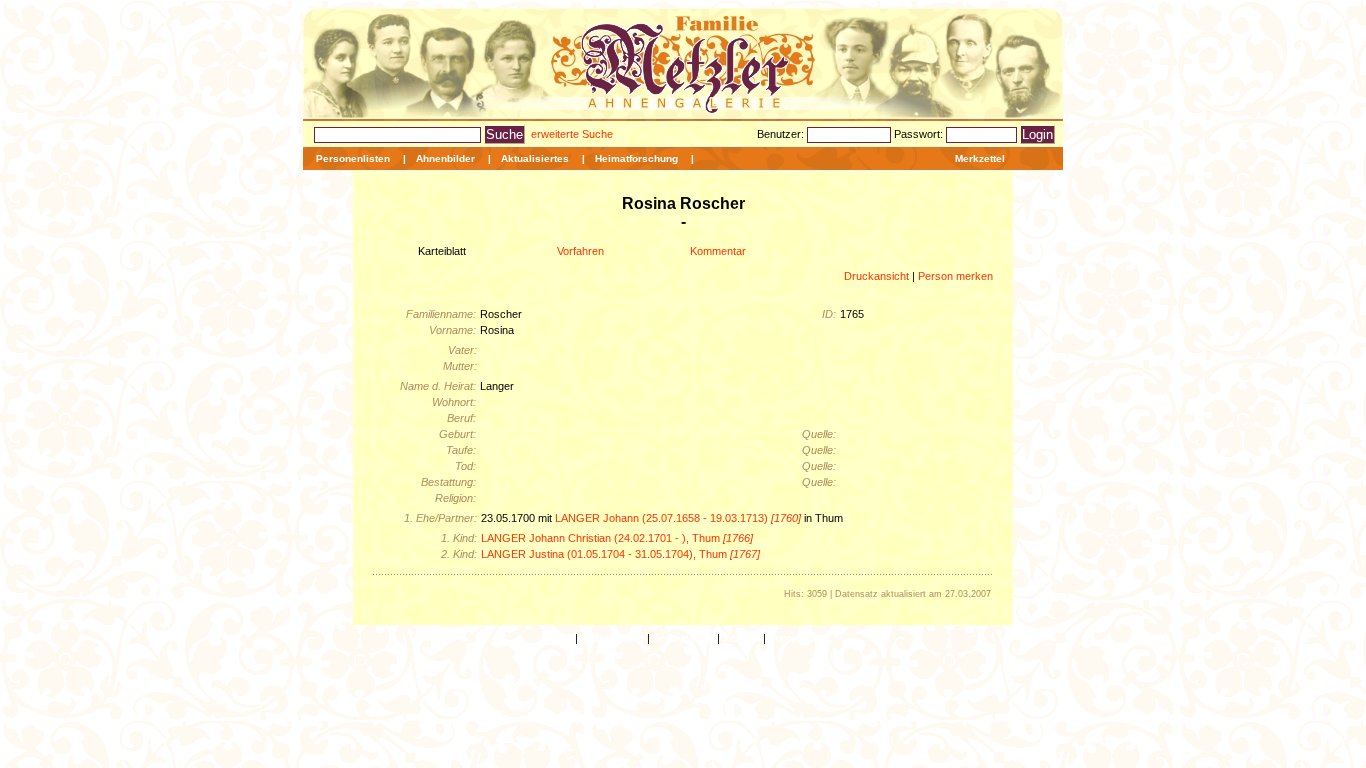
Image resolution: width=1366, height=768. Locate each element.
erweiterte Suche (572, 134)
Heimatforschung (636, 158)
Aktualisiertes (535, 158)
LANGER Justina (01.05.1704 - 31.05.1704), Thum (620, 554)
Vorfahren (580, 251)
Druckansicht (876, 276)
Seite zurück (683, 638)
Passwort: (920, 134)
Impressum (796, 638)
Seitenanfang (612, 638)
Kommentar (718, 251)
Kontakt (741, 638)
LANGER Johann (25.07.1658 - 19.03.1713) (678, 518)
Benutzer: (782, 134)
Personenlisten (353, 158)
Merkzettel (980, 158)
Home (557, 638)
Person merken (955, 276)
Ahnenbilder (445, 158)
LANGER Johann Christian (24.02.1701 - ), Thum (617, 538)
